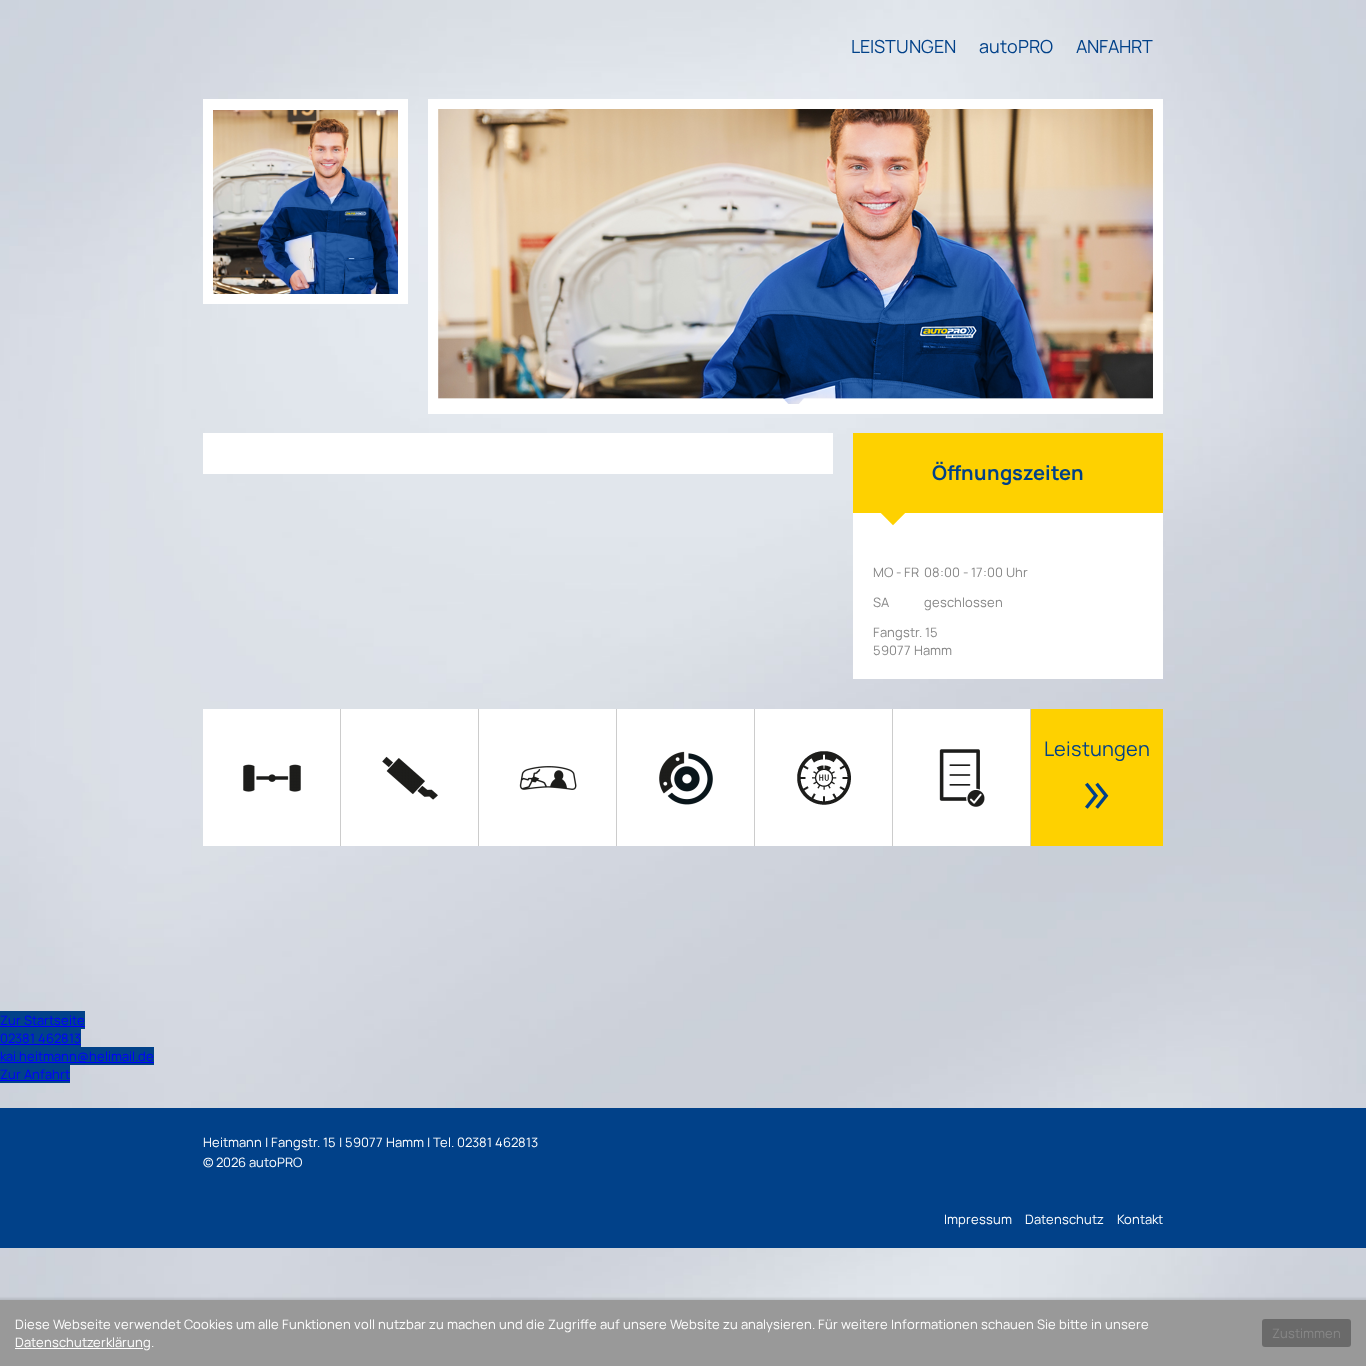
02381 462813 (40, 1038)
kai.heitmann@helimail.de (77, 1056)
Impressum (978, 1219)
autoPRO (1016, 46)
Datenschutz (1064, 1219)
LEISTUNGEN (903, 46)
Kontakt (1140, 1219)
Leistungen (1097, 782)
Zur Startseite (42, 1020)
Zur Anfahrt (35, 1074)
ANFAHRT (1114, 46)
